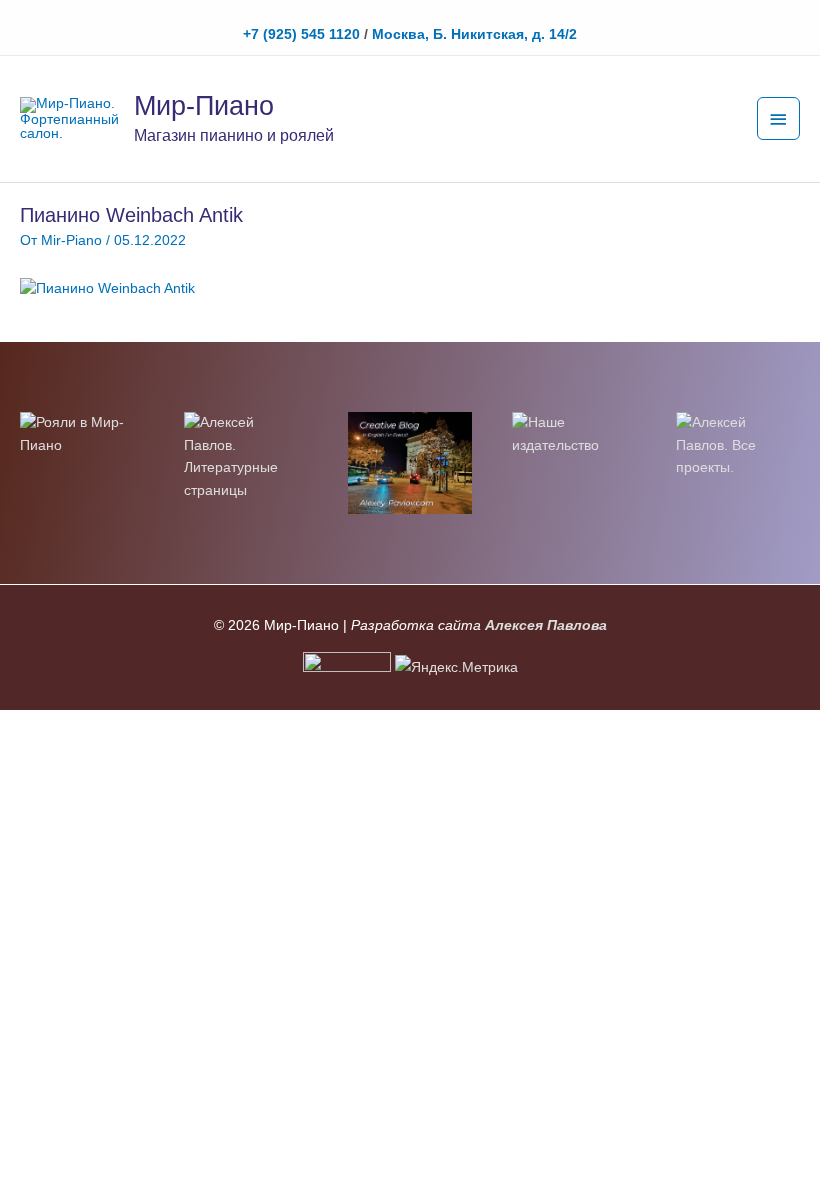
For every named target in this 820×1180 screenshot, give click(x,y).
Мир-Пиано (204, 105)
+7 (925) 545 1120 (301, 34)
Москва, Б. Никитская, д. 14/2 (474, 34)
